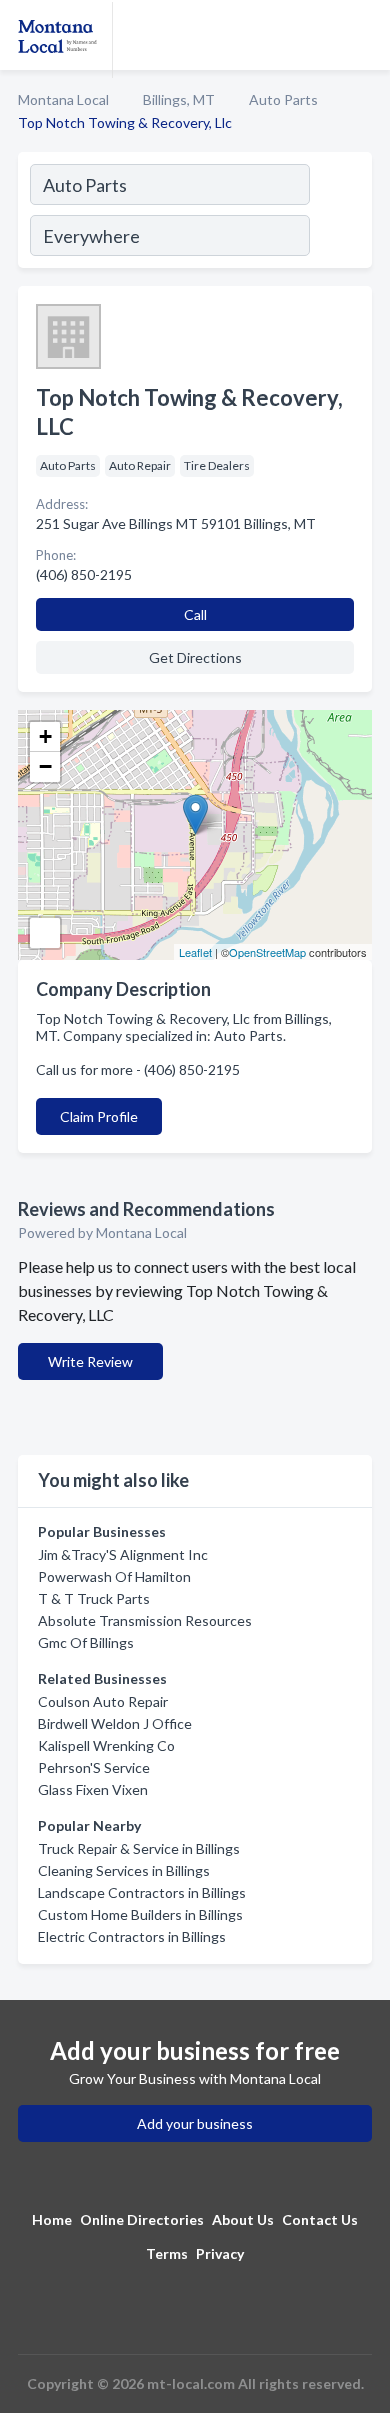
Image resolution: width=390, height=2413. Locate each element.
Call (195, 614)
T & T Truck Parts (94, 1598)
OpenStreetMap (267, 952)
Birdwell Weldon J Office (115, 1723)
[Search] (340, 213)
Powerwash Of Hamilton (114, 1576)
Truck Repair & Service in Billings (139, 1848)
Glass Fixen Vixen (93, 1789)
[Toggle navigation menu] (363, 35)
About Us (243, 2219)
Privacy (220, 2253)
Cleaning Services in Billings (124, 1870)
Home (52, 2219)
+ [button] (45, 736)
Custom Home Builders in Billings (140, 1914)
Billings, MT (179, 99)
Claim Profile (99, 1116)
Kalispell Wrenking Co (106, 1745)
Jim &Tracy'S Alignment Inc (123, 1554)
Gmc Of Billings (86, 1642)
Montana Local (63, 99)
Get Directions (195, 657)
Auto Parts (283, 99)
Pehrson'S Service (94, 1767)
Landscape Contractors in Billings (142, 1892)
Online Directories (142, 2219)
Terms (167, 2253)
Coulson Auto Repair (103, 1701)
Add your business (195, 2123)
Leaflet (195, 952)
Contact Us (320, 2219)
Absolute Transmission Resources (145, 1620)
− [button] (45, 766)
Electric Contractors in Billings (132, 1936)
